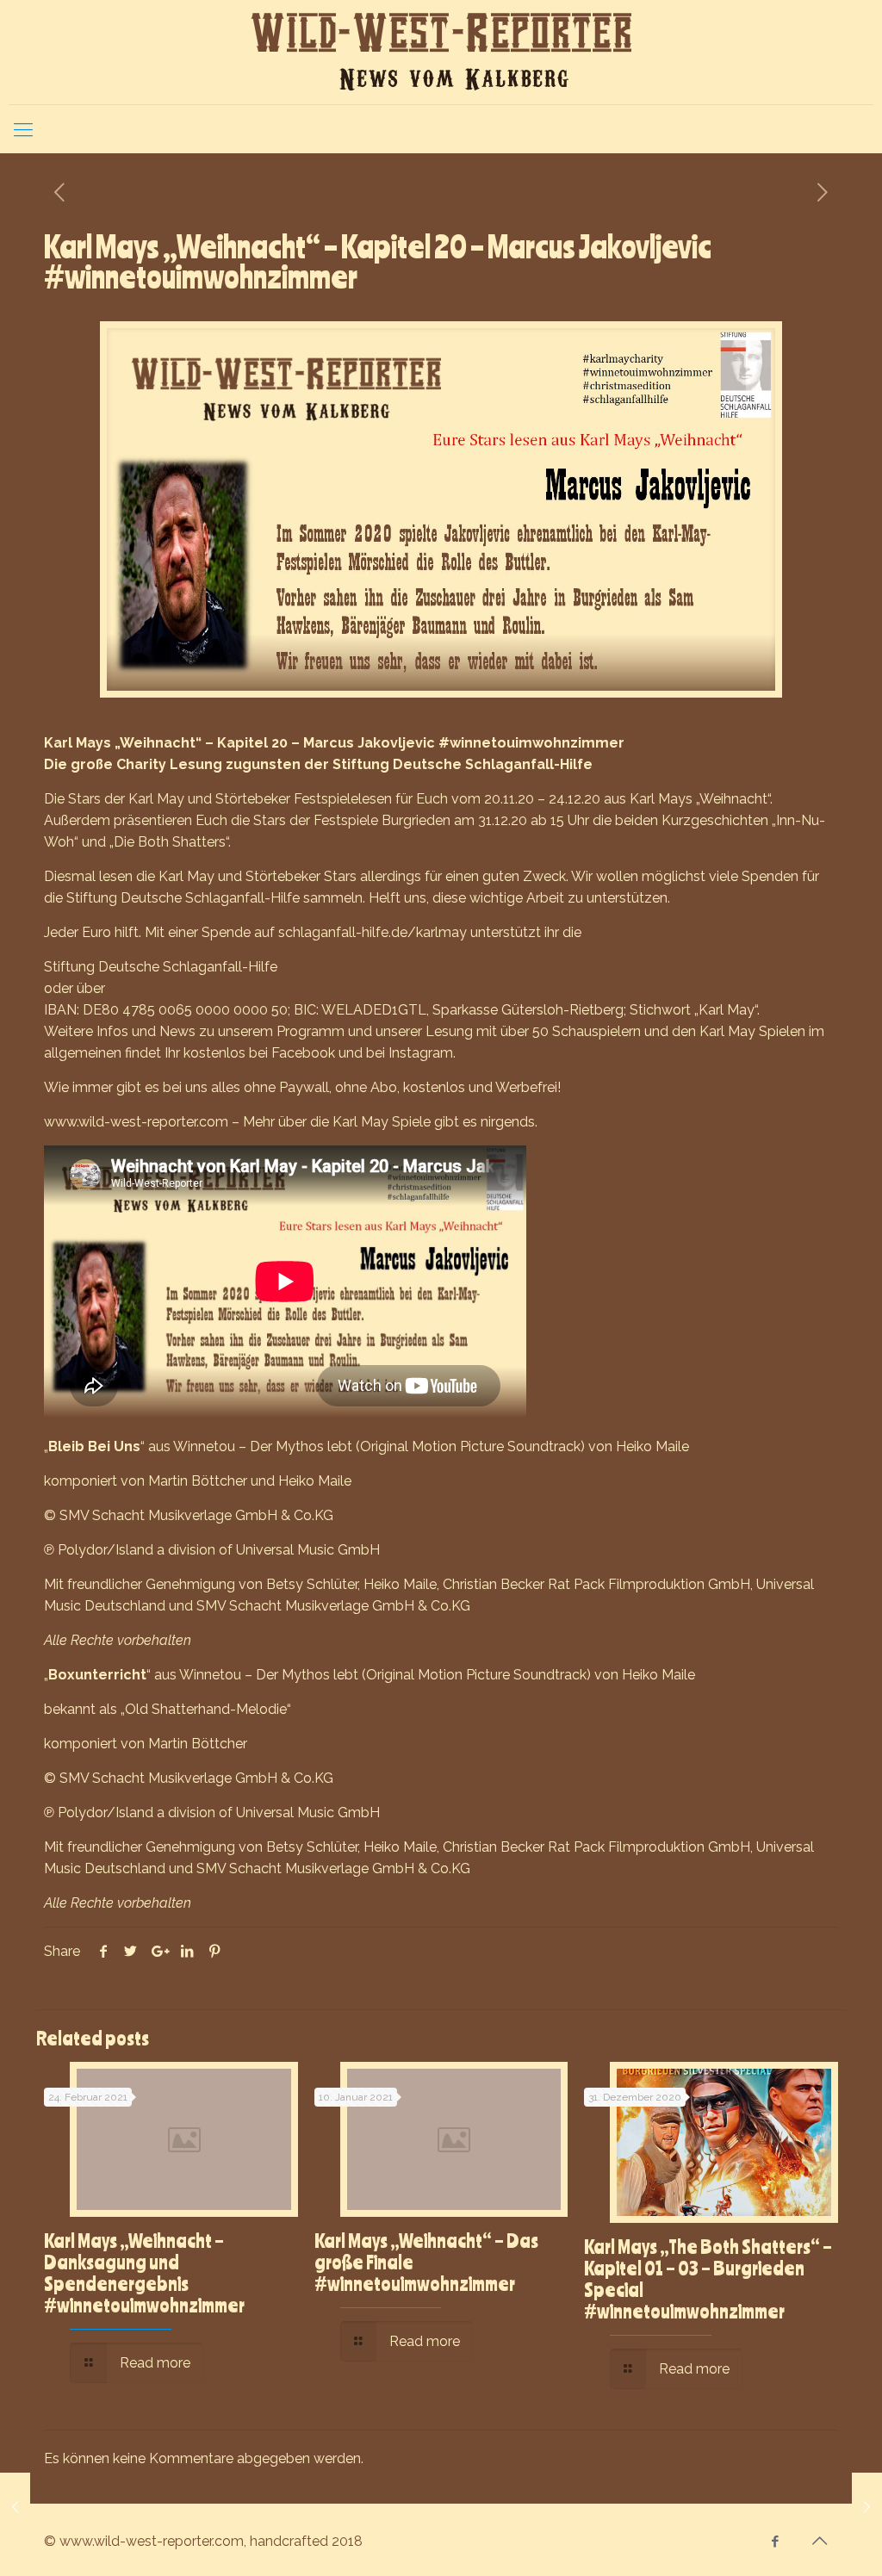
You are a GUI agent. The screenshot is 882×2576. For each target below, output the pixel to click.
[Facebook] (776, 2542)
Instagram (421, 1053)
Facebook (303, 1053)
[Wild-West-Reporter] (441, 52)
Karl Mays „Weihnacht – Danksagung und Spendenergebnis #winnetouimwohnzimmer (144, 2272)
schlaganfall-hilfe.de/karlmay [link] (373, 932)
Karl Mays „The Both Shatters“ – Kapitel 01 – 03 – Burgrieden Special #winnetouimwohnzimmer (708, 2278)
